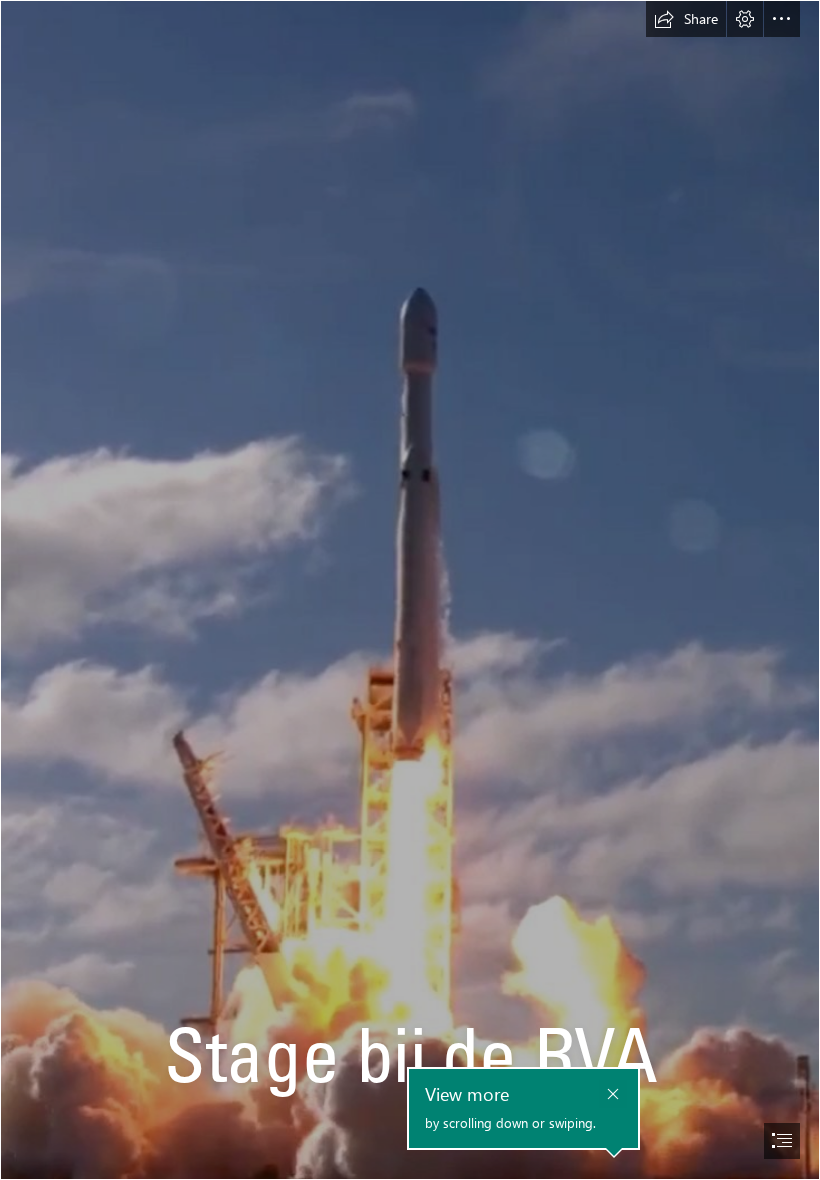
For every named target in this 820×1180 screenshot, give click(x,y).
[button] (686, 19)
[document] (410, 590)
